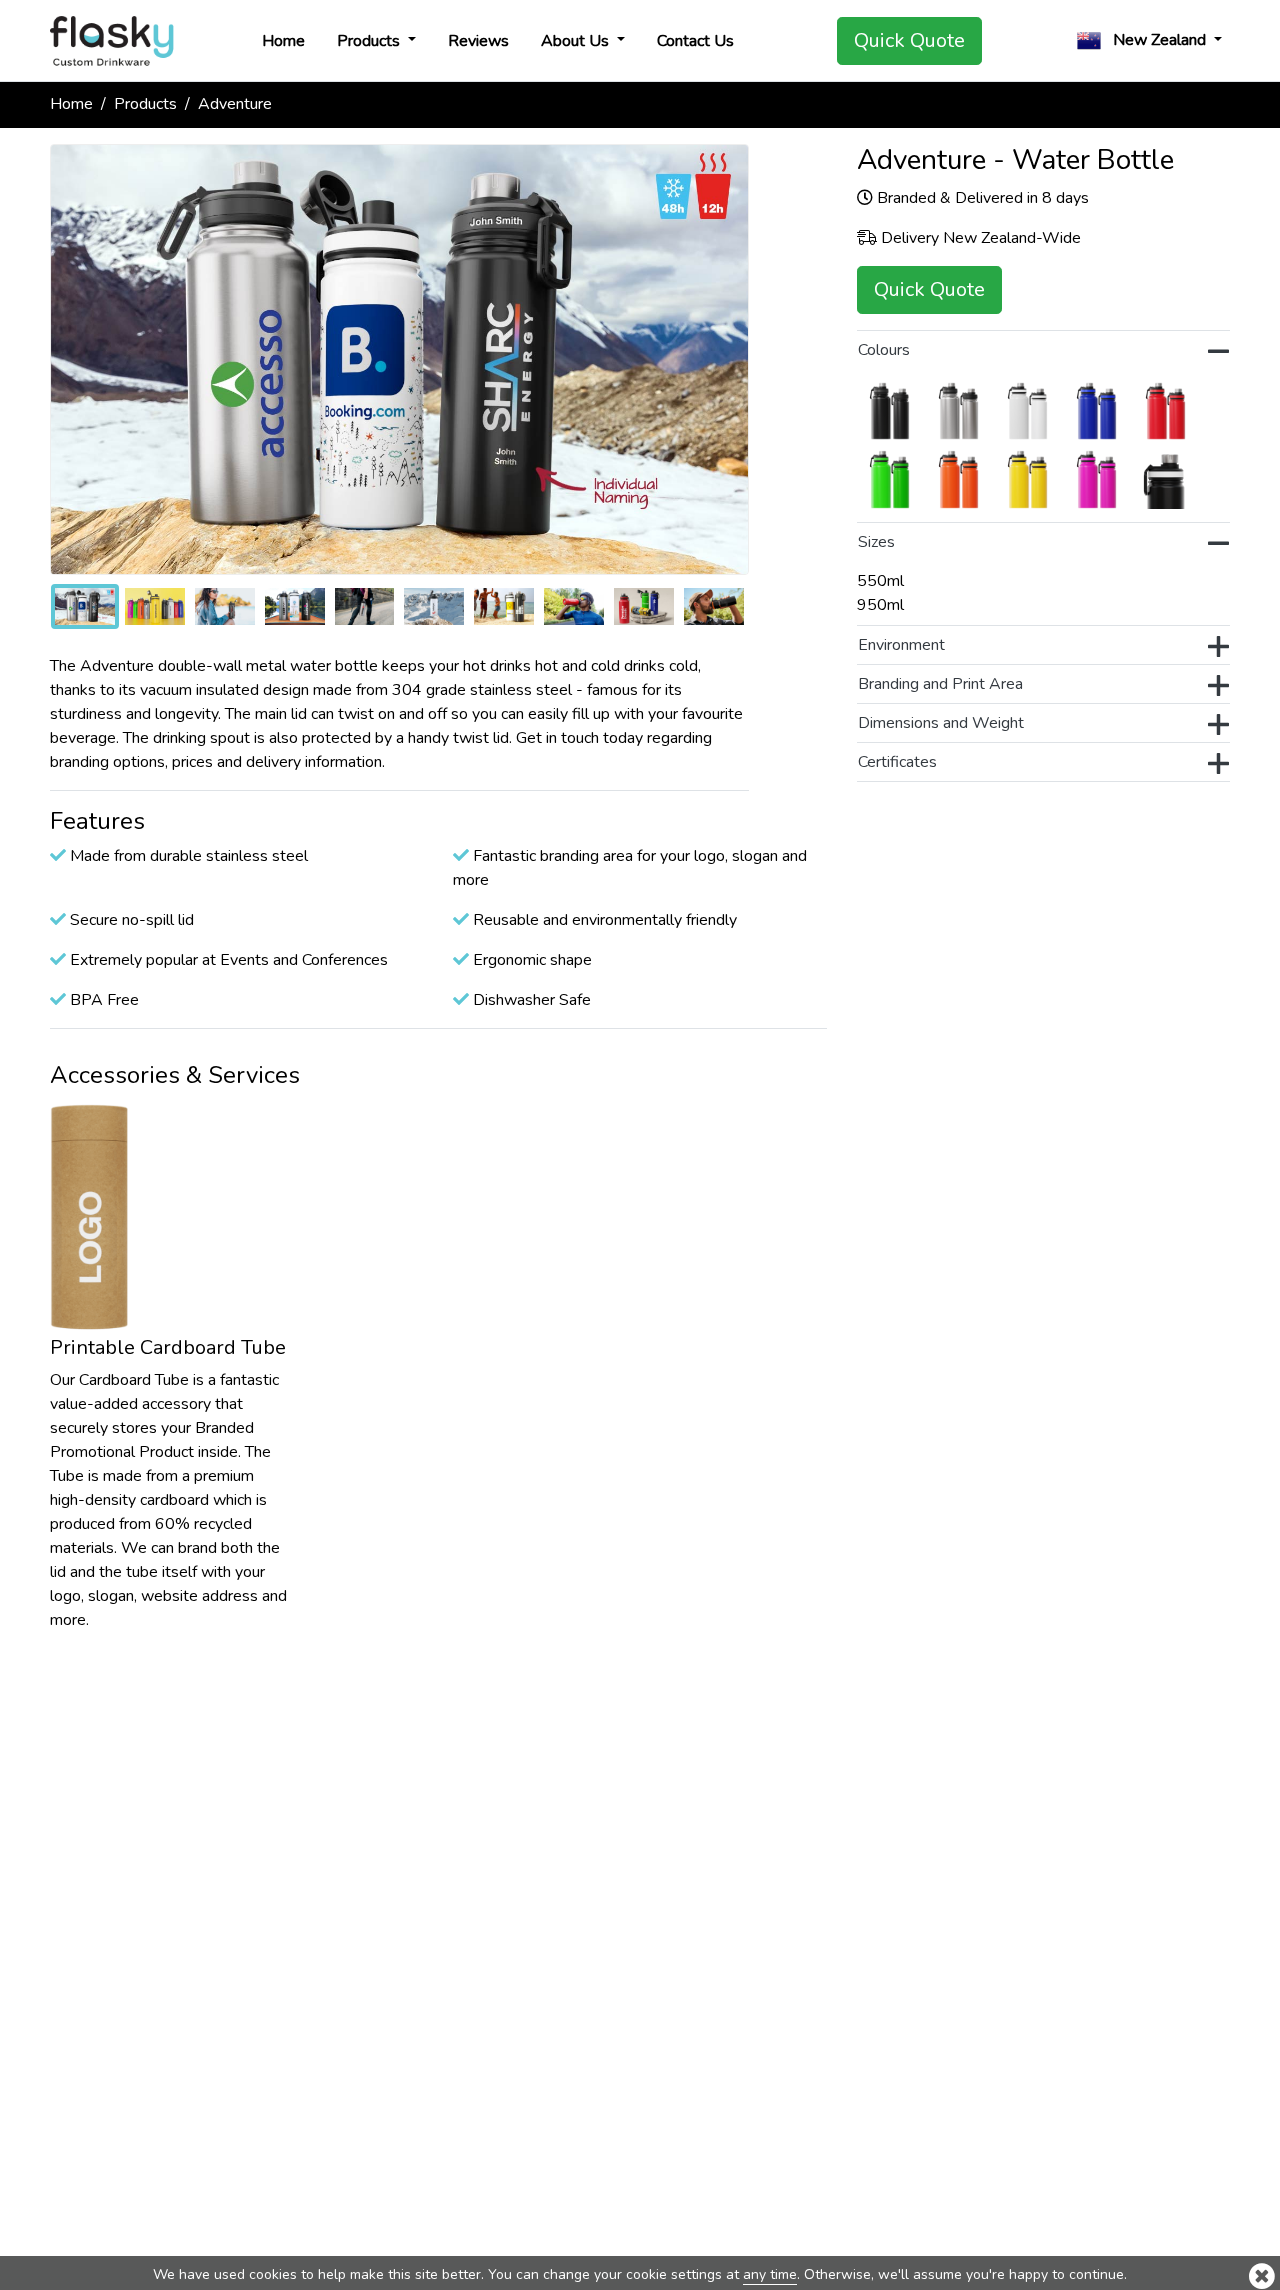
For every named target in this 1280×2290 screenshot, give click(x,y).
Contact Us (695, 41)
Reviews (478, 41)
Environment (901, 645)
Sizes (876, 542)
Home (283, 41)
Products (370, 41)
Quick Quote (909, 40)
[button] (1149, 40)
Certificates (897, 762)
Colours (884, 350)
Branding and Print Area (940, 684)
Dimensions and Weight (941, 723)
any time (770, 2274)
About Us (577, 41)
